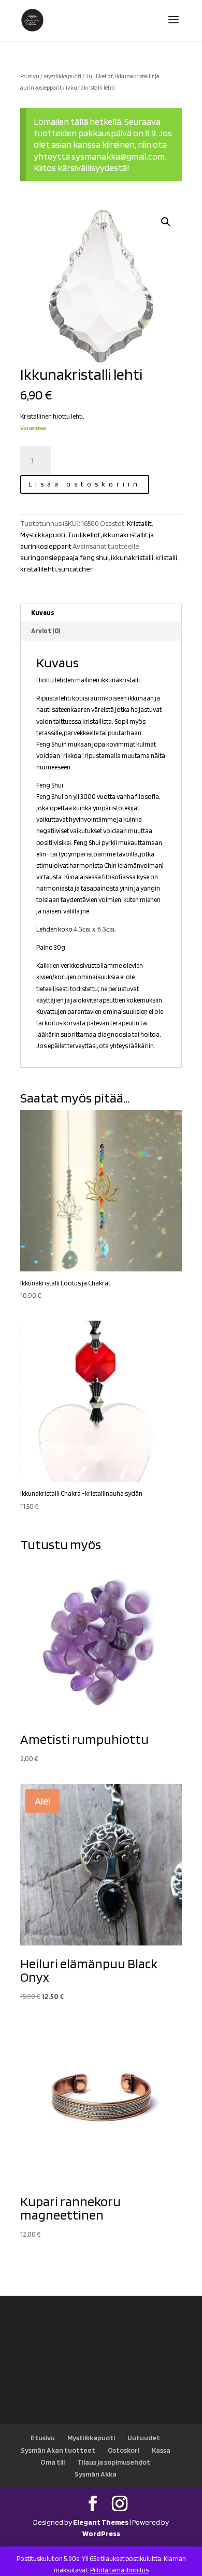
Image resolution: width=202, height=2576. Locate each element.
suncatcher (75, 569)
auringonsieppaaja (49, 557)
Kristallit (139, 523)
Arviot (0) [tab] (46, 631)
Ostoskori (124, 2450)
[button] (166, 222)
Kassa (161, 2450)
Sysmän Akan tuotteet (58, 2450)
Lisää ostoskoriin (85, 484)
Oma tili (53, 2462)
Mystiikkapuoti (62, 76)
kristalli (166, 557)
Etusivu (30, 76)
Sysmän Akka (96, 2474)
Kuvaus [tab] (43, 613)
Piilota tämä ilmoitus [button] (119, 2570)
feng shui (95, 557)
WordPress (101, 2534)
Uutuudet (144, 2438)
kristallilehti (38, 569)
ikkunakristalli (132, 557)
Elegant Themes (101, 2522)
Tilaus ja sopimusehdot (114, 2462)
